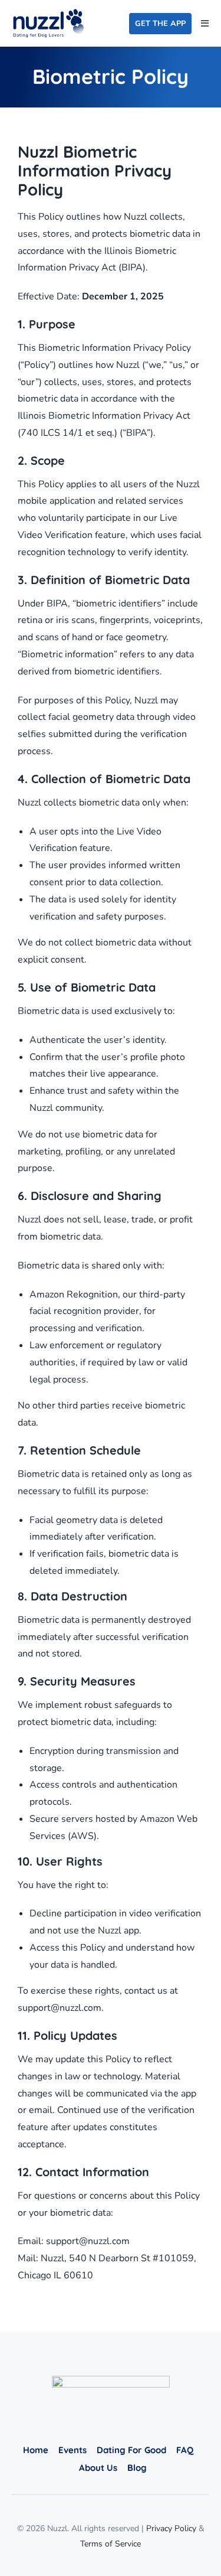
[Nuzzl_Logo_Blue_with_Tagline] (48, 14)
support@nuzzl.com (60, 2008)
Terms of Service (111, 2544)
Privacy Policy (171, 2528)
